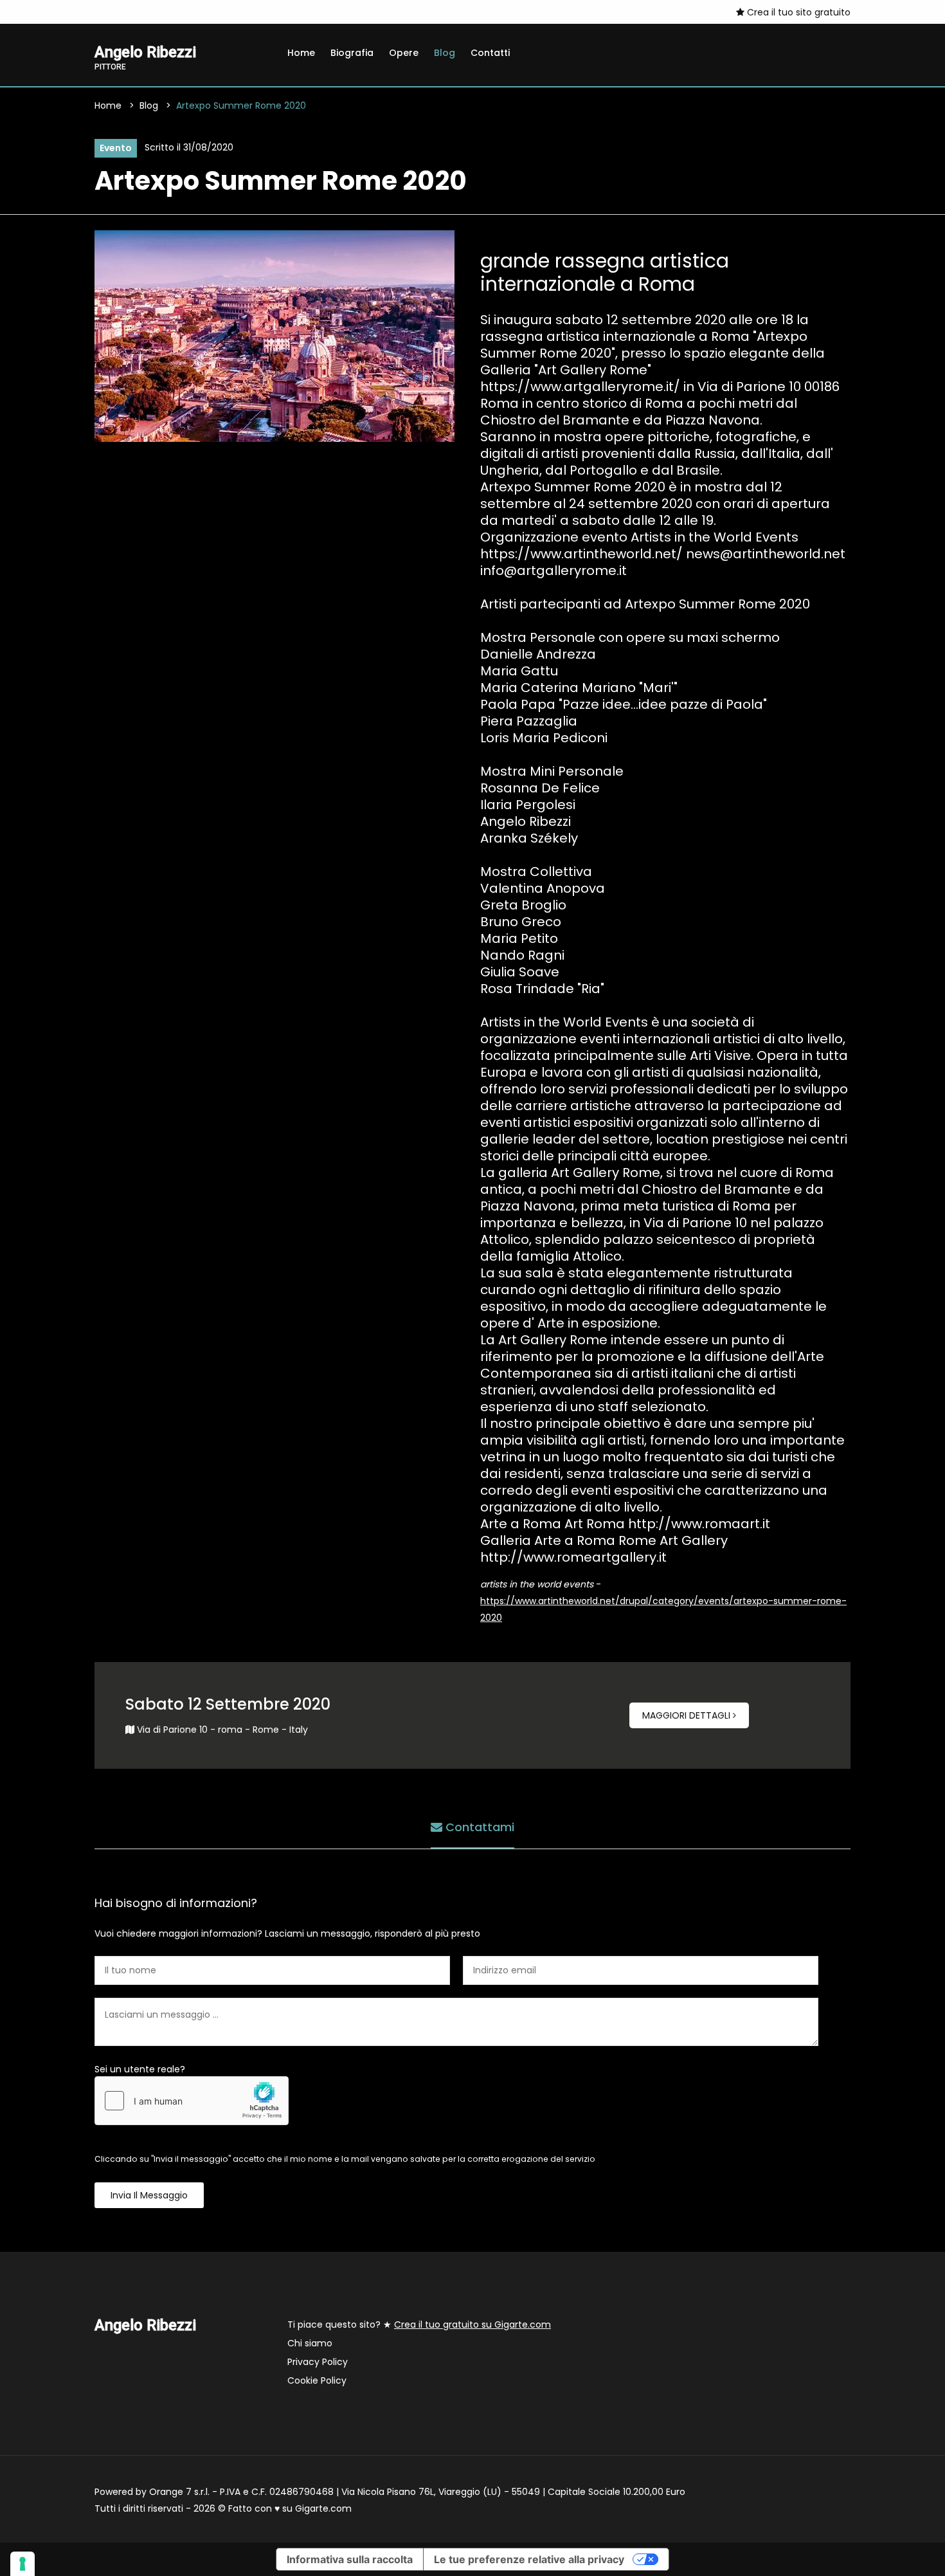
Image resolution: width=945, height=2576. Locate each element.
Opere (404, 53)
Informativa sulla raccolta (350, 2559)
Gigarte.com (323, 2508)
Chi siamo (310, 2343)
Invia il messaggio (149, 2195)
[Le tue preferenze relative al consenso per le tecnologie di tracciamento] (22, 2564)
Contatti (490, 53)
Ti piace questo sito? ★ (419, 2325)
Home (301, 53)
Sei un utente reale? (140, 2069)
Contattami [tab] (478, 1827)
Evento (116, 148)
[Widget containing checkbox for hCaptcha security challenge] (192, 2101)
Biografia (352, 53)
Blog (445, 53)
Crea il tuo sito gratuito (797, 12)
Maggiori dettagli (688, 1715)
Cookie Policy (317, 2380)
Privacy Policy (318, 2362)
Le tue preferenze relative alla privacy (529, 2559)
